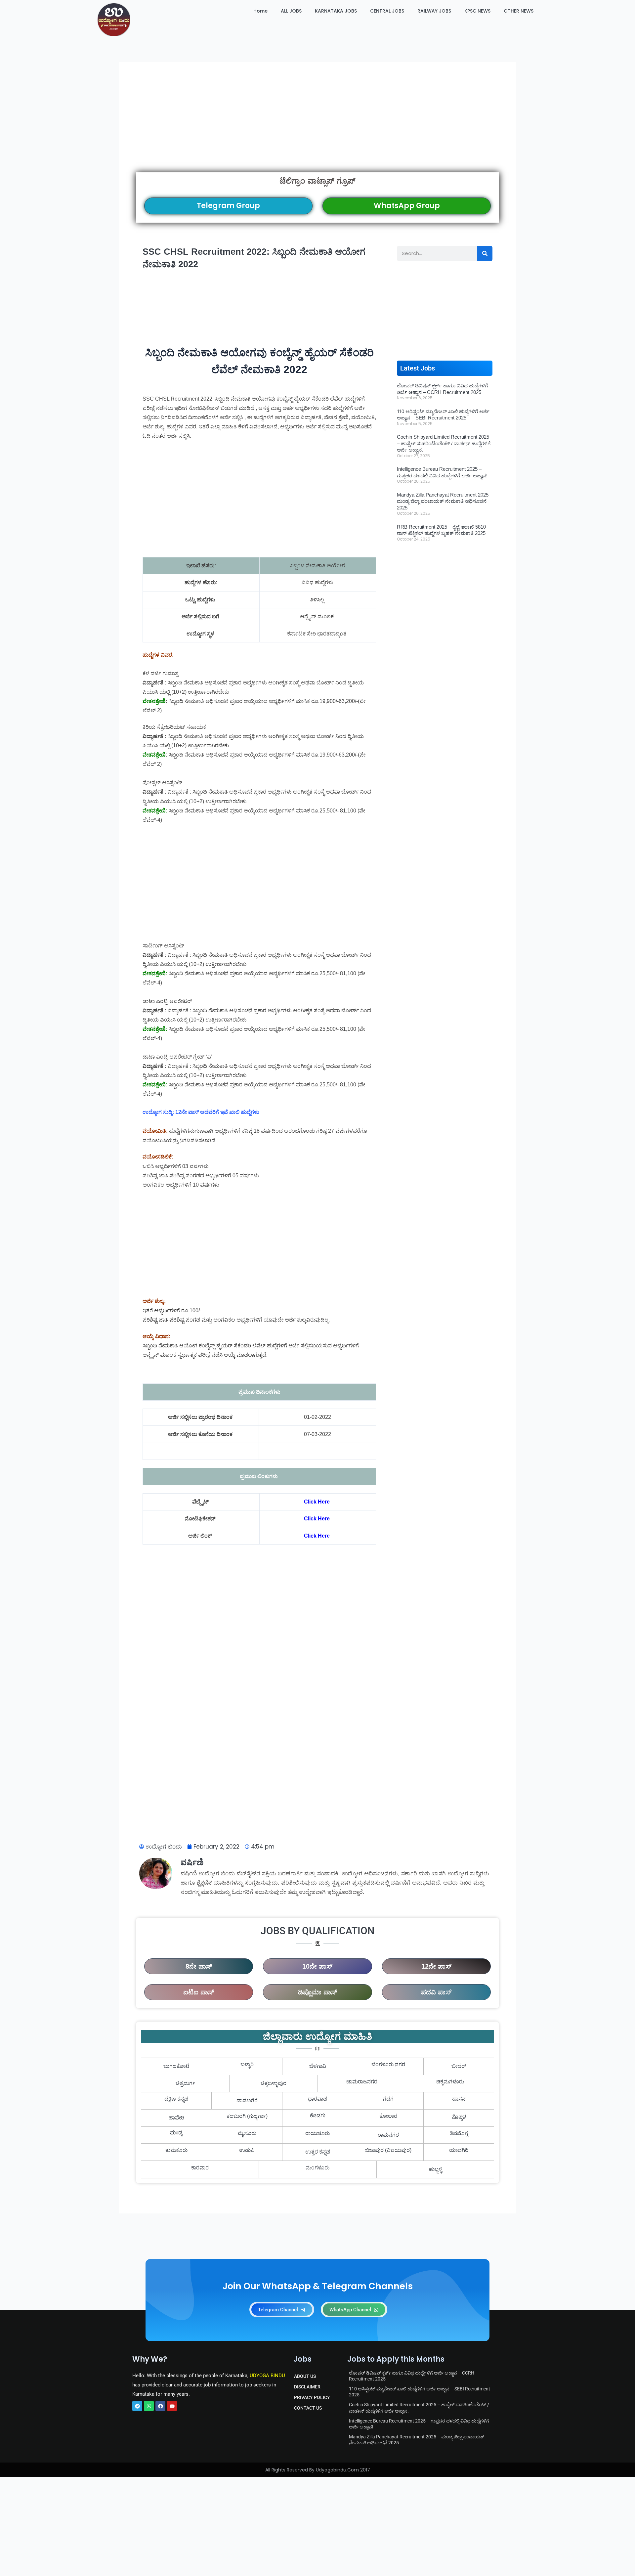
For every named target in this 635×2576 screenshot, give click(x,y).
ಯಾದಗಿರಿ (459, 2150)
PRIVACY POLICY (312, 2397)
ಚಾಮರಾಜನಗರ (362, 2082)
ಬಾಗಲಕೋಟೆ (176, 2066)
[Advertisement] (317, 126)
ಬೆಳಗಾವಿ (318, 2066)
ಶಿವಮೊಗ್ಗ (459, 2133)
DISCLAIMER (307, 2387)
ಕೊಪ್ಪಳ (459, 2118)
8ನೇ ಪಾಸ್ (199, 1966)
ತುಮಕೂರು (176, 2150)
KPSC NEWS (477, 11)
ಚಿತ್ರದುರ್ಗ (185, 2083)
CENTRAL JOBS (387, 11)
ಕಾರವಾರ (200, 2168)
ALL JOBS (291, 11)
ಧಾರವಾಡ (317, 2099)
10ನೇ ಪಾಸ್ (317, 1966)
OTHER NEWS (519, 11)
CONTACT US (308, 2408)
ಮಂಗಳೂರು (317, 2168)
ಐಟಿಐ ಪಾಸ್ (199, 1992)
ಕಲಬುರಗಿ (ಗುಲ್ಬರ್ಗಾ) (247, 2116)
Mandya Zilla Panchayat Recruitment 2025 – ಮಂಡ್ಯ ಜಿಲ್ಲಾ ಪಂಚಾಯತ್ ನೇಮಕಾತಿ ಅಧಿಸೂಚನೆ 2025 (445, 501)
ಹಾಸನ (459, 2099)
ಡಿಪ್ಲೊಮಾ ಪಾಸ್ (317, 1992)
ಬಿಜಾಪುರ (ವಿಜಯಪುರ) (388, 2150)
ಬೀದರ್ (459, 2066)
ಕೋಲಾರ (388, 2116)
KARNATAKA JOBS (336, 11)
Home (260, 11)
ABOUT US (305, 2376)
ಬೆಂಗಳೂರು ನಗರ (388, 2064)
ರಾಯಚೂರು (317, 2133)
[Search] (485, 253)
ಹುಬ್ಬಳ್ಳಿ (435, 2169)
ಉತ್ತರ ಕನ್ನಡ (318, 2152)
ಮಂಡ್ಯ (176, 2133)
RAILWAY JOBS (434, 11)
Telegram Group (228, 206)
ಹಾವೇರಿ (176, 2118)
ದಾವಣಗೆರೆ (247, 2100)
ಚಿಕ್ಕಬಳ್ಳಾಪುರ (274, 2083)
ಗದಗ (388, 2099)
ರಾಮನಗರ (388, 2135)
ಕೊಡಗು (318, 2116)
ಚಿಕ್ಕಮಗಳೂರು (450, 2082)
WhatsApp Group (407, 206)
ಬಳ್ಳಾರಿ (247, 2064)
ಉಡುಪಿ (247, 2150)
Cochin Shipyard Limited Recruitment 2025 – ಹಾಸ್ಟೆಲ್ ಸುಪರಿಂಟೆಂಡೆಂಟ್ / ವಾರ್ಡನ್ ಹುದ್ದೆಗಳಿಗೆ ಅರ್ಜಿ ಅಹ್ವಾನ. (444, 443)
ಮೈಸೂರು (247, 2133)
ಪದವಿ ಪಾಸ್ (436, 1992)
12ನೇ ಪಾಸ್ (436, 1966)
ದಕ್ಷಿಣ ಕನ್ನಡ (176, 2099)
